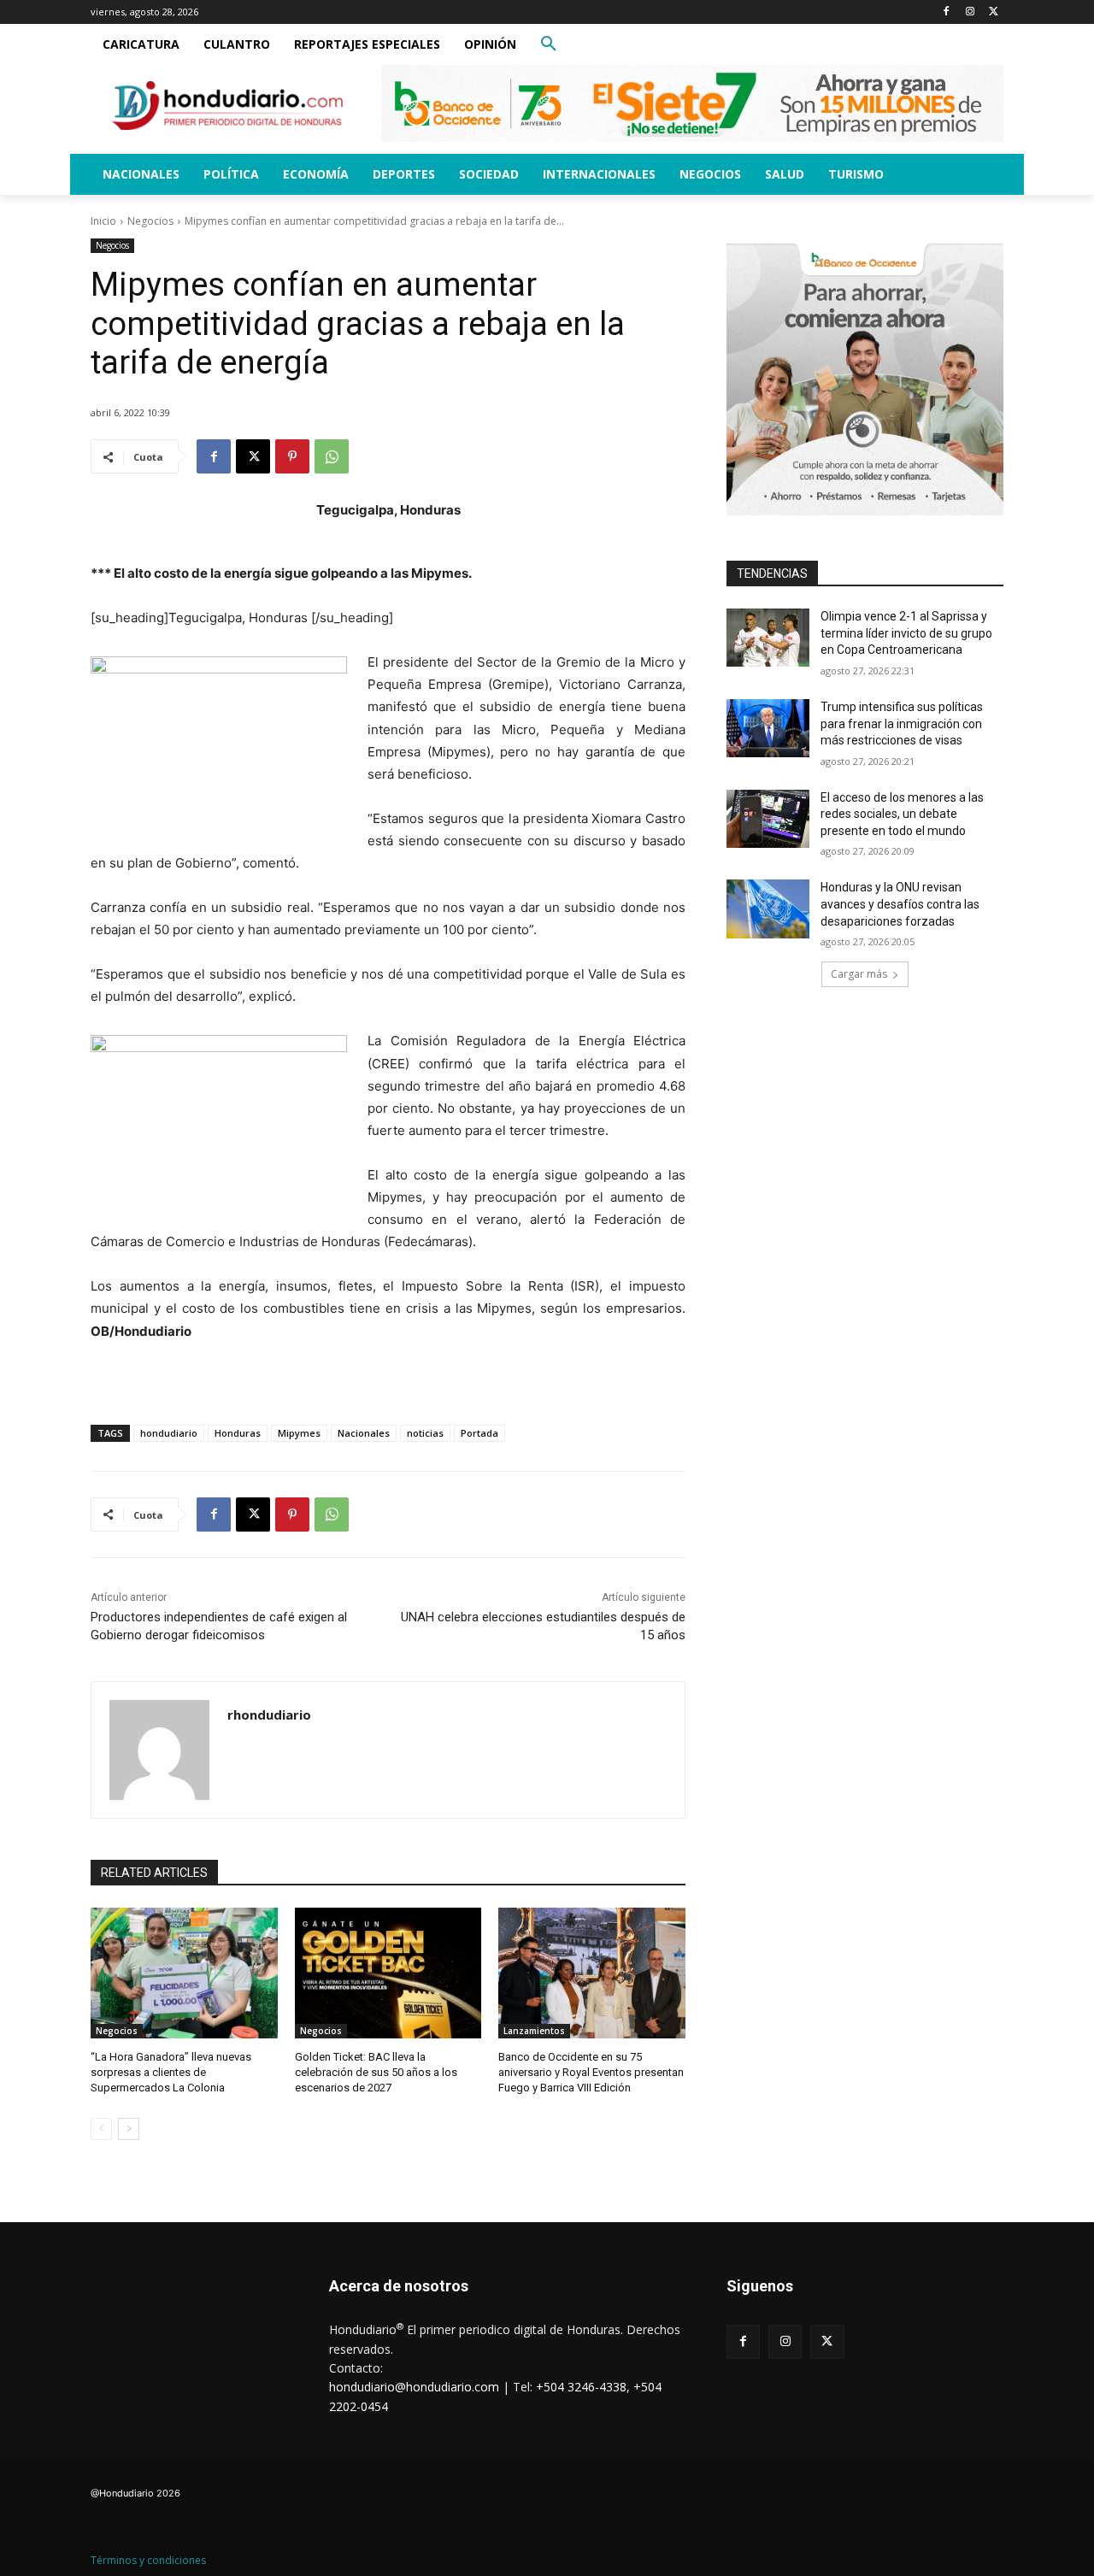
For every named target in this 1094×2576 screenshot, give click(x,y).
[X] (994, 12)
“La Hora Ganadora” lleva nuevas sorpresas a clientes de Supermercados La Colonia (171, 2072)
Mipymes (299, 1433)
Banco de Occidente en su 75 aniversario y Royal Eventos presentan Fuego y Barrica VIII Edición (591, 2072)
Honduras (238, 1433)
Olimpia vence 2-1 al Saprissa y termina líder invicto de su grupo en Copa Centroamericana (906, 633)
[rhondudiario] (159, 1750)
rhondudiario (269, 1714)
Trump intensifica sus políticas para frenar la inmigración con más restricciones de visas (902, 723)
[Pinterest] (292, 456)
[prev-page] (101, 2129)
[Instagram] (970, 12)
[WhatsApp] (332, 456)
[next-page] (129, 2129)
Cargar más (859, 974)
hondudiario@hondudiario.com (414, 2387)
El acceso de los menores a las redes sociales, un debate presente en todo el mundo (902, 814)
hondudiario (169, 1433)
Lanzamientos (534, 2031)
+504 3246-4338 (581, 2387)
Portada (479, 1433)
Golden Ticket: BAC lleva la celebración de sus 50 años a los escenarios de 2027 (376, 2072)
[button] (549, 44)
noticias (425, 1433)
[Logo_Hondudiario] (227, 106)
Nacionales (364, 1433)
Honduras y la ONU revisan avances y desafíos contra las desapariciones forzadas (900, 904)
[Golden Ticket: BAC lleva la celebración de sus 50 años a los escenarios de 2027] (388, 1973)
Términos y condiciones (148, 2560)
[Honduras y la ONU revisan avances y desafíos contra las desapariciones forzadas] (768, 909)
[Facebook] (947, 12)
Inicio (103, 221)
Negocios (150, 221)
